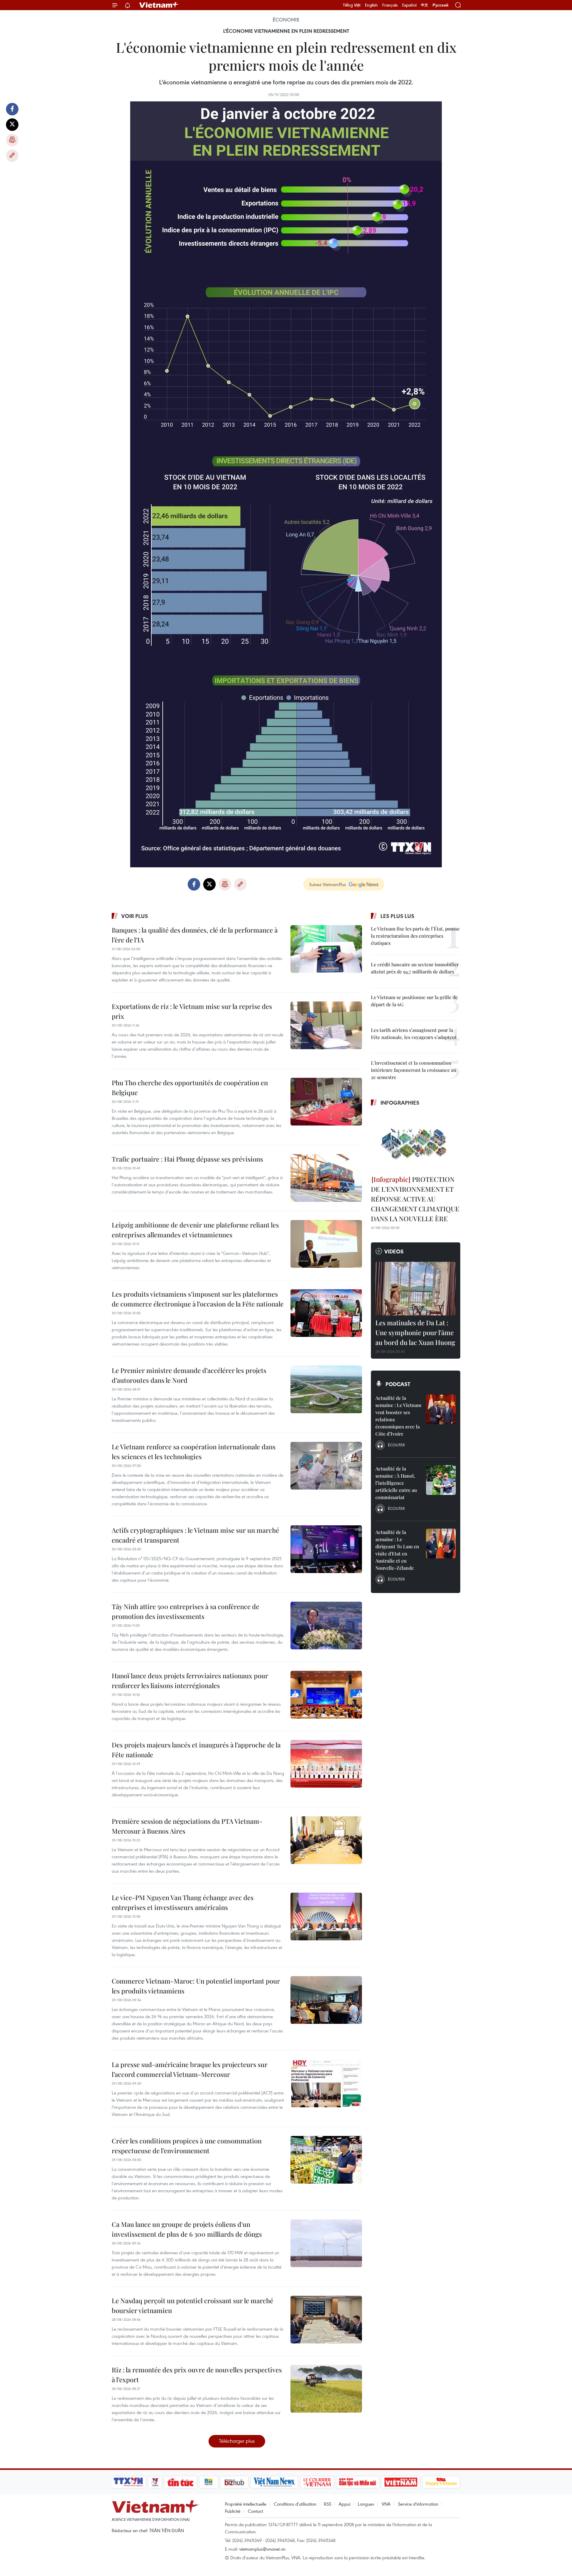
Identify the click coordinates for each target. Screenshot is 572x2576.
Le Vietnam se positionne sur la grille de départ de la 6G (414, 1001)
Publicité (233, 2511)
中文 (425, 5)
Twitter (12, 125)
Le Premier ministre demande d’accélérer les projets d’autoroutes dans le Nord (189, 1375)
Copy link (12, 156)
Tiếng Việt (352, 5)
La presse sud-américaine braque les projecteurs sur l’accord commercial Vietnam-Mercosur (190, 2069)
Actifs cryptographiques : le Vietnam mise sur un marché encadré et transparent (195, 1535)
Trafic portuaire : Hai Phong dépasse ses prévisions (187, 1159)
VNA (386, 2504)
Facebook (12, 109)
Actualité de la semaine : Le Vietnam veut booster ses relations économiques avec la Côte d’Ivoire (398, 1416)
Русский (440, 5)
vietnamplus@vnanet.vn (262, 2549)
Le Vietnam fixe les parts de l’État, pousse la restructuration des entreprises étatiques (415, 936)
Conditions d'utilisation (295, 2504)
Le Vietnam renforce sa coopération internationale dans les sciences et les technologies (194, 1452)
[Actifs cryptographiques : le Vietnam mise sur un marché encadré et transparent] (326, 1549)
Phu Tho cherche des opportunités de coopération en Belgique (190, 1087)
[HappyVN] (441, 2482)
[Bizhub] (234, 2482)
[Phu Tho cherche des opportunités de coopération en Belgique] (326, 1102)
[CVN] (317, 2482)
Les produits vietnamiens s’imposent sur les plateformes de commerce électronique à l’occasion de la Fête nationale (198, 1299)
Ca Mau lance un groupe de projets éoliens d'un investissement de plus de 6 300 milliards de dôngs (187, 2229)
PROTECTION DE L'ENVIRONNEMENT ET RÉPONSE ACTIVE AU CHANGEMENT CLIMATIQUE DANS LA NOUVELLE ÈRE (415, 1199)
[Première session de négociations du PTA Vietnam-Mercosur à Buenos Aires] (326, 1840)
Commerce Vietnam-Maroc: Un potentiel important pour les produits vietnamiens (196, 1986)
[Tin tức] (181, 2482)
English (371, 5)
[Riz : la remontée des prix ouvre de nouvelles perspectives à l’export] (326, 2389)
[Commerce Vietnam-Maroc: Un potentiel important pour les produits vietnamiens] (326, 2000)
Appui (345, 2504)
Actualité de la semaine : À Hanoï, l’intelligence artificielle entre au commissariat (396, 1483)
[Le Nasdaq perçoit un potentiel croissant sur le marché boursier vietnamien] (326, 2320)
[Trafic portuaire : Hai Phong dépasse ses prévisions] (326, 1178)
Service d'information (418, 2504)
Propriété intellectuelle (246, 2504)
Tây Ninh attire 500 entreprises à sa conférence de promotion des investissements (185, 1611)
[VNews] (155, 2482)
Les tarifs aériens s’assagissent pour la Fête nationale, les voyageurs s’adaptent (414, 1034)
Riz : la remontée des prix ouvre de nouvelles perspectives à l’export (197, 2375)
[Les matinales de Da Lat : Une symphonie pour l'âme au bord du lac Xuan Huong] (416, 1289)
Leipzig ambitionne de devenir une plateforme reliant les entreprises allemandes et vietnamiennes (195, 1230)
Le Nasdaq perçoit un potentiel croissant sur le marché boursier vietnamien (192, 2305)
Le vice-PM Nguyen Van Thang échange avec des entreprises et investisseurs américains (183, 1902)
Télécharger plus (237, 2441)
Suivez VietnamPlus (328, 884)
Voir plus (135, 916)
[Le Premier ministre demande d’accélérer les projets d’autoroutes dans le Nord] (326, 1389)
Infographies (400, 1103)
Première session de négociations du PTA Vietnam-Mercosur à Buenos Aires (187, 1826)
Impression (12, 140)
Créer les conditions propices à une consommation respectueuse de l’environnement (187, 2146)
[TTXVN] (128, 2482)
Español (409, 5)
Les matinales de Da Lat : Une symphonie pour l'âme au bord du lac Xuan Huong (415, 1332)
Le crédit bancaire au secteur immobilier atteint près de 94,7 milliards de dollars (415, 968)
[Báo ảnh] (401, 2482)
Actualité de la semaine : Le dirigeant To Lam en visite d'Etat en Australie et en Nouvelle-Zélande (397, 1550)
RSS (328, 2504)
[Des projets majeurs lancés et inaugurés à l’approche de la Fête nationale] (326, 1764)
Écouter (396, 1445)
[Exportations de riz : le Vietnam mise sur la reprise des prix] (326, 1025)
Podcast (398, 1384)
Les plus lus (397, 916)
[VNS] (274, 2482)
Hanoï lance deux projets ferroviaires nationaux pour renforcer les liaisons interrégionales (190, 1681)
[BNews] (209, 2482)
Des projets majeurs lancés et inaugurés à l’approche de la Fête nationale (196, 1750)
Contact (255, 2511)
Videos (394, 1251)
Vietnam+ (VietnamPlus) (159, 5)
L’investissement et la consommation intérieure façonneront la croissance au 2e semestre (414, 1070)
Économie (286, 20)
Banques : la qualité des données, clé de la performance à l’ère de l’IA (195, 935)
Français (390, 5)
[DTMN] (357, 2482)
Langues (366, 2504)
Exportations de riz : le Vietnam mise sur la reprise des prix (192, 1011)
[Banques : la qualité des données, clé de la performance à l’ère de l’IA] (326, 949)
